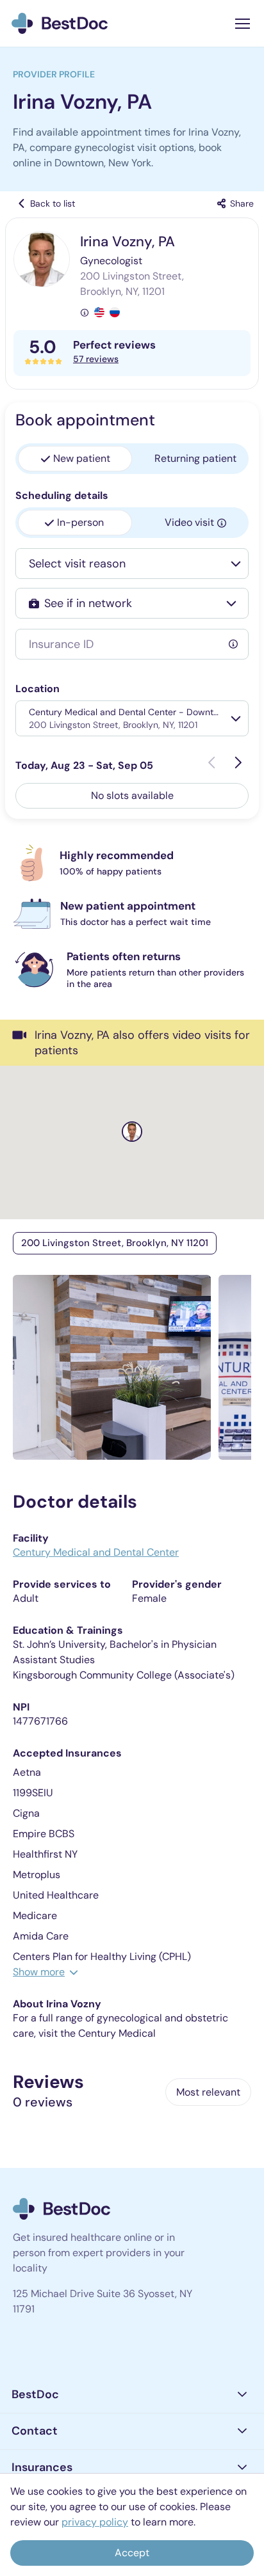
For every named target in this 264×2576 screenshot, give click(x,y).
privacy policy (95, 2522)
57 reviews (96, 359)
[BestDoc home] (60, 23)
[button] (132, 2395)
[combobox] (122, 564)
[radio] (75, 459)
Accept (132, 2553)
